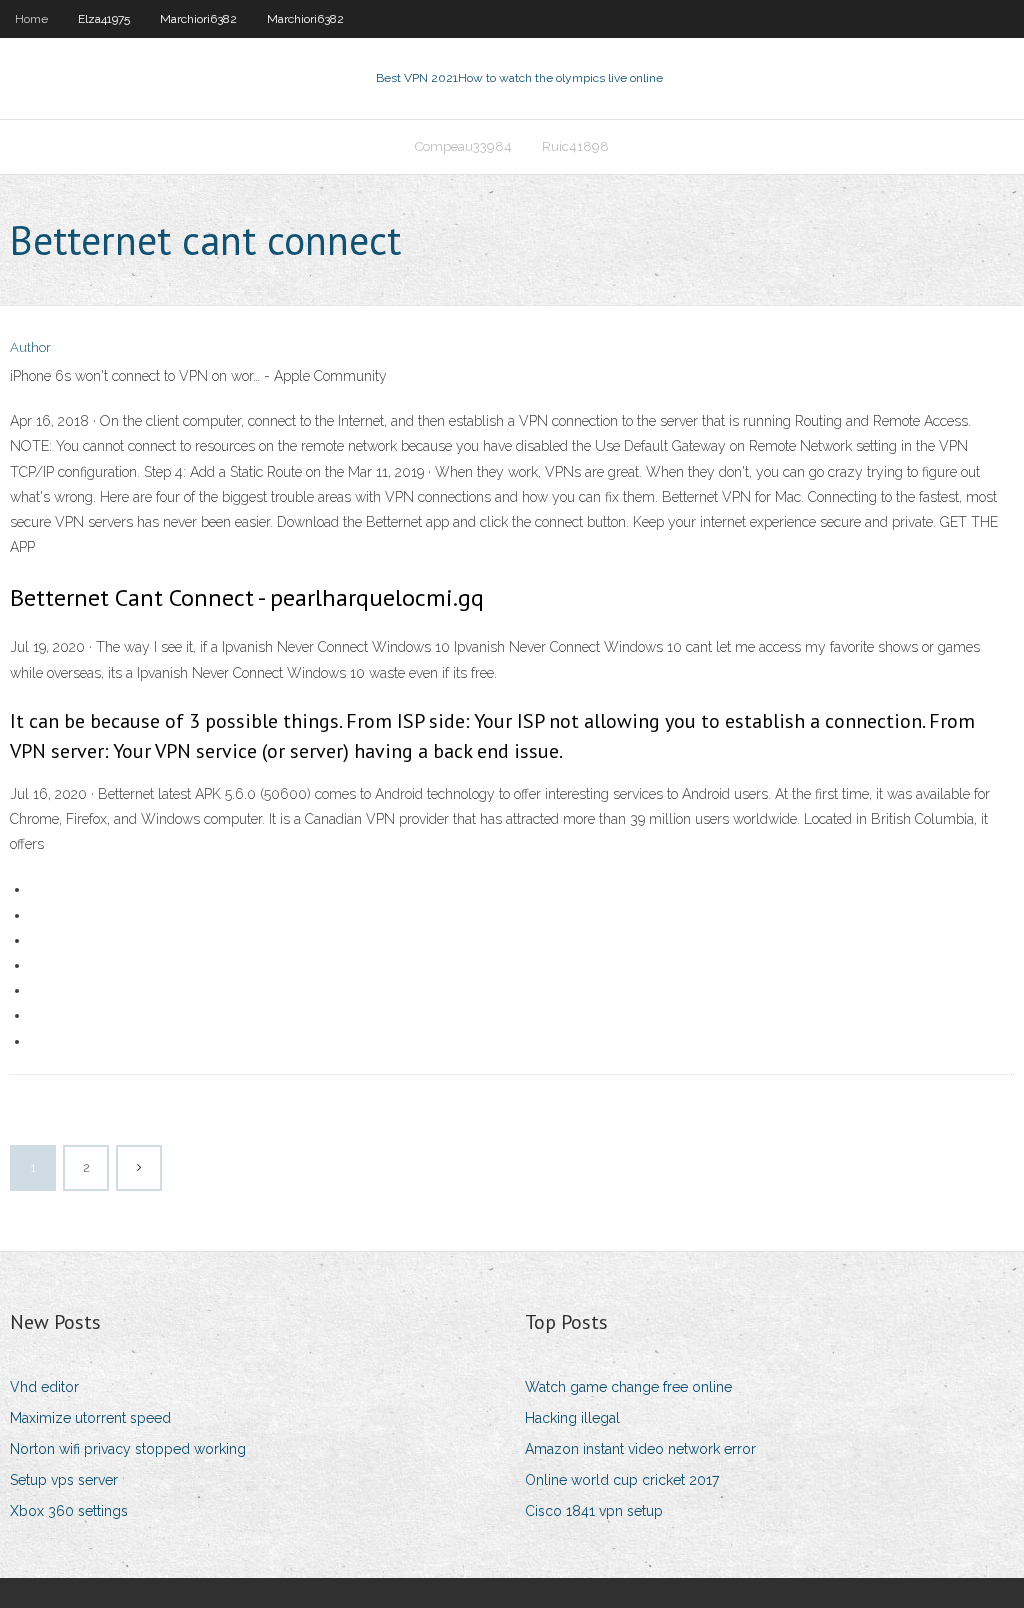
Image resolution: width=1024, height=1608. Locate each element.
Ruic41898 (575, 146)
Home (31, 19)
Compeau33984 (463, 146)
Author (30, 347)
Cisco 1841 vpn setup (594, 1511)
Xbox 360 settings (69, 1511)
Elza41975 (104, 19)
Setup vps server (64, 1480)
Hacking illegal (572, 1418)
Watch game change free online (628, 1387)
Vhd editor (44, 1387)
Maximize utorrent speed (90, 1418)
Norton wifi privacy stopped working (128, 1449)
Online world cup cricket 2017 (622, 1480)
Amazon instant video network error (640, 1449)
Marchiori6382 (198, 19)
